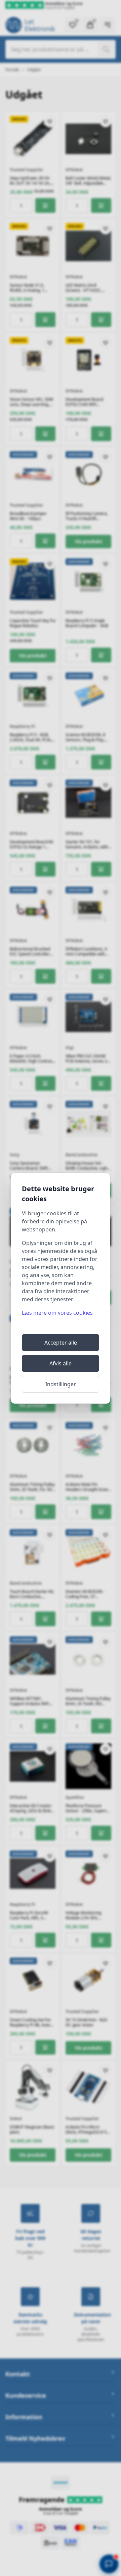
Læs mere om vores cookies (57, 1313)
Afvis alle (61, 1363)
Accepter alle (61, 1343)
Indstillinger (61, 1384)
